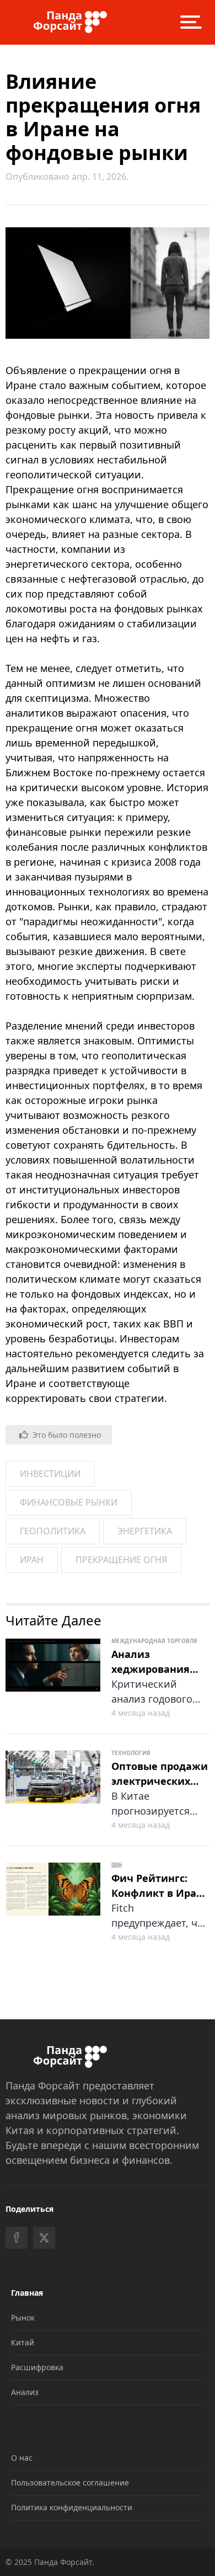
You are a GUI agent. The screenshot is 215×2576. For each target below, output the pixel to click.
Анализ (25, 2392)
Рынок (23, 2318)
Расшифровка (37, 2367)
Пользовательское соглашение (70, 2482)
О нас (22, 2458)
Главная (27, 2293)
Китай (23, 2342)
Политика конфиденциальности (72, 2507)
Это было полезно (67, 1435)
